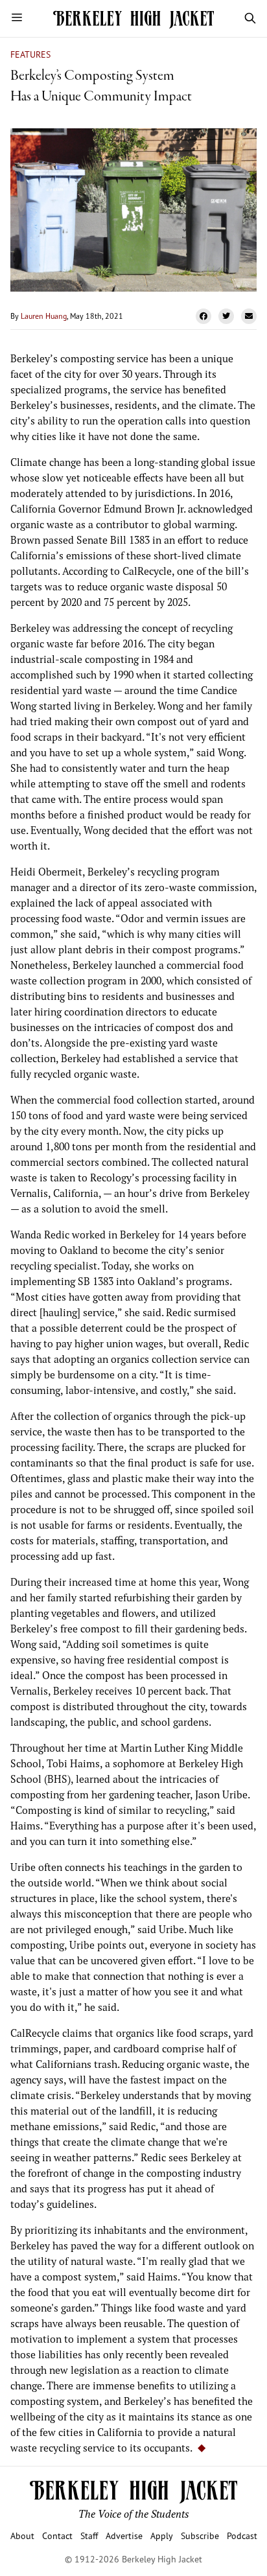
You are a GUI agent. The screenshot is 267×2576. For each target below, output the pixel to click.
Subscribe (200, 2535)
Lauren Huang (44, 316)
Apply (162, 2535)
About (22, 2535)
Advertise (124, 2535)
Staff (89, 2535)
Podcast (242, 2535)
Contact (57, 2535)
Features (30, 54)
